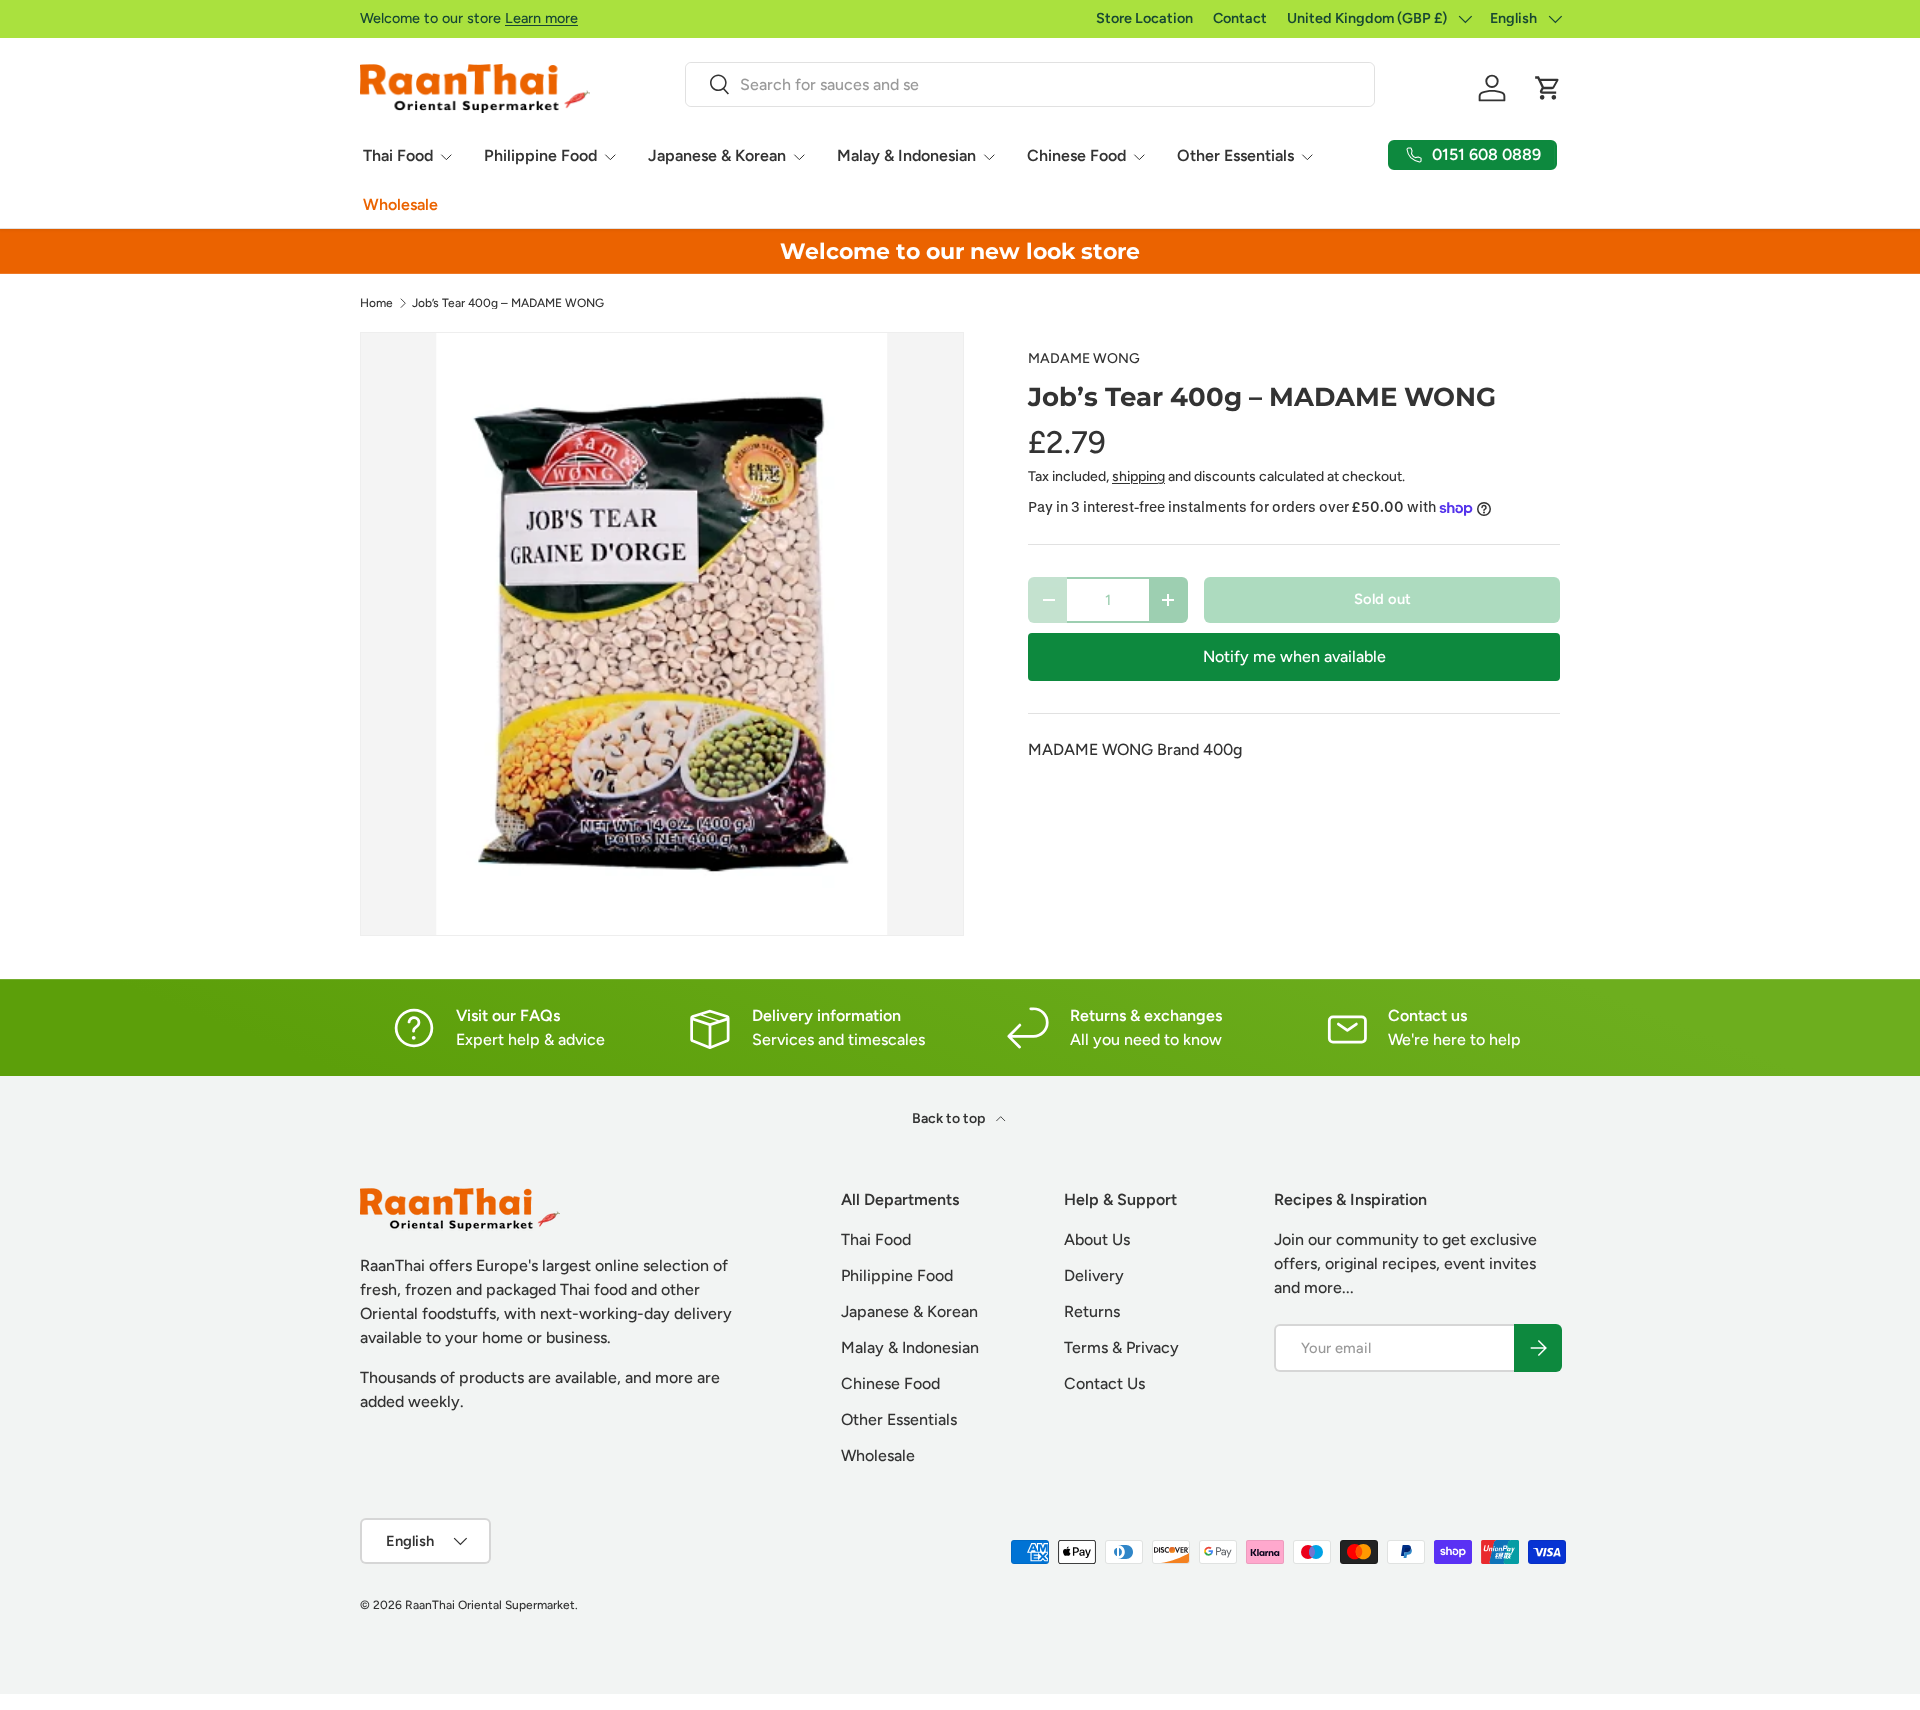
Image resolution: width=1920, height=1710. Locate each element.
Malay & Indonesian (906, 155)
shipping (1138, 476)
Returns (1092, 1311)
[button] (1548, 88)
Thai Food (398, 155)
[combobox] (1029, 84)
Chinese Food (1076, 155)
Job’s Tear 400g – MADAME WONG (508, 303)
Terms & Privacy (1121, 1347)
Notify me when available (1294, 656)
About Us (1097, 1239)
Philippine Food (540, 155)
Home (376, 303)
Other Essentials (1235, 155)
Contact (1240, 18)
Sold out (1382, 599)
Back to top (950, 1118)
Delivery (1094, 1275)
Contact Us (1104, 1383)
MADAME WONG (1084, 358)
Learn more (541, 18)
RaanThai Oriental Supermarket (490, 1605)
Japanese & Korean (717, 155)
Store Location (1144, 18)
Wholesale (400, 204)
